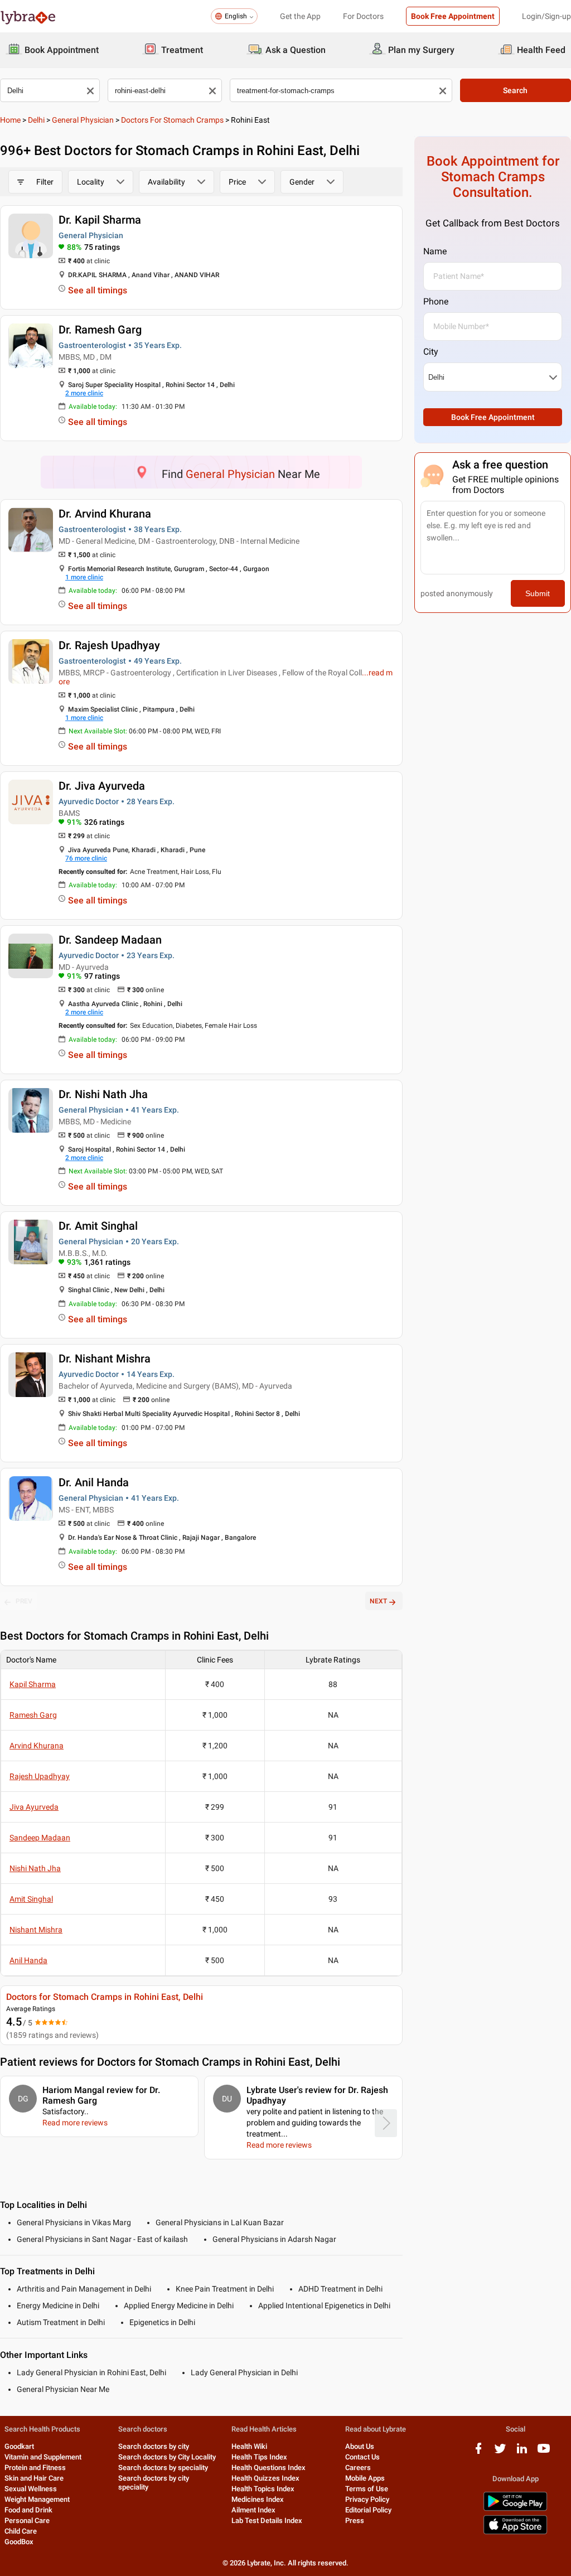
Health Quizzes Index (265, 2478)
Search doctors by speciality (163, 2468)
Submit (538, 593)
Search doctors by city (154, 2446)
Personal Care (27, 2521)
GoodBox (19, 2542)
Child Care (21, 2531)
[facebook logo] (478, 2452)
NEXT (378, 1601)
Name (435, 251)
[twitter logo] (500, 2452)
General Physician (83, 120)
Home (10, 120)
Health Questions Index (268, 2468)
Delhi (36, 120)
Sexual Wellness (31, 2489)
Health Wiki (249, 2446)
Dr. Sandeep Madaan (110, 940)
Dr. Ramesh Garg (100, 330)
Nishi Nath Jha (35, 1868)
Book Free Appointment (453, 16)
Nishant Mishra (36, 1930)
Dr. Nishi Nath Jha (103, 1094)
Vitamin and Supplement (43, 2457)
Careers (358, 2468)
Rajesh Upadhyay (40, 1776)
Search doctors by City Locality (167, 2457)
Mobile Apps (365, 2478)
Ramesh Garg (33, 1715)
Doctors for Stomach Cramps (172, 120)
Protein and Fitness (35, 2468)
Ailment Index (253, 2510)
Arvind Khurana (37, 1746)
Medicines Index (258, 2499)
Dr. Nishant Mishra (105, 1359)
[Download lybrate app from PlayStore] (515, 2509)
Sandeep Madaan (40, 1838)
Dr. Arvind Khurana (105, 514)
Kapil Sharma (33, 1684)
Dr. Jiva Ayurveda (102, 786)
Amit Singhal (31, 1899)
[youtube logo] (544, 2452)
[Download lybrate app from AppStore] (515, 2532)
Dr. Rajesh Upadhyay (109, 645)
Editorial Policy (368, 2510)
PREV (24, 1601)
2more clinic (84, 393)
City (431, 352)
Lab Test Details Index (267, 2521)
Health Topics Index (263, 2489)
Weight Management (37, 2499)
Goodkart (19, 2446)
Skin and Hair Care (34, 2478)
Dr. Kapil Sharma (100, 220)
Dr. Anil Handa (94, 1482)
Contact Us (362, 2457)
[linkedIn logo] (522, 2452)
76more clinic (86, 858)
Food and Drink (28, 2510)
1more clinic (84, 577)
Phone (436, 301)
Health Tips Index (259, 2457)
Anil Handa (28, 1960)
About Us (360, 2446)
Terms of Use (367, 2489)
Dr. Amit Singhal (98, 1226)
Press (355, 2521)
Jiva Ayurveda (34, 1807)
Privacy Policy (367, 2499)
